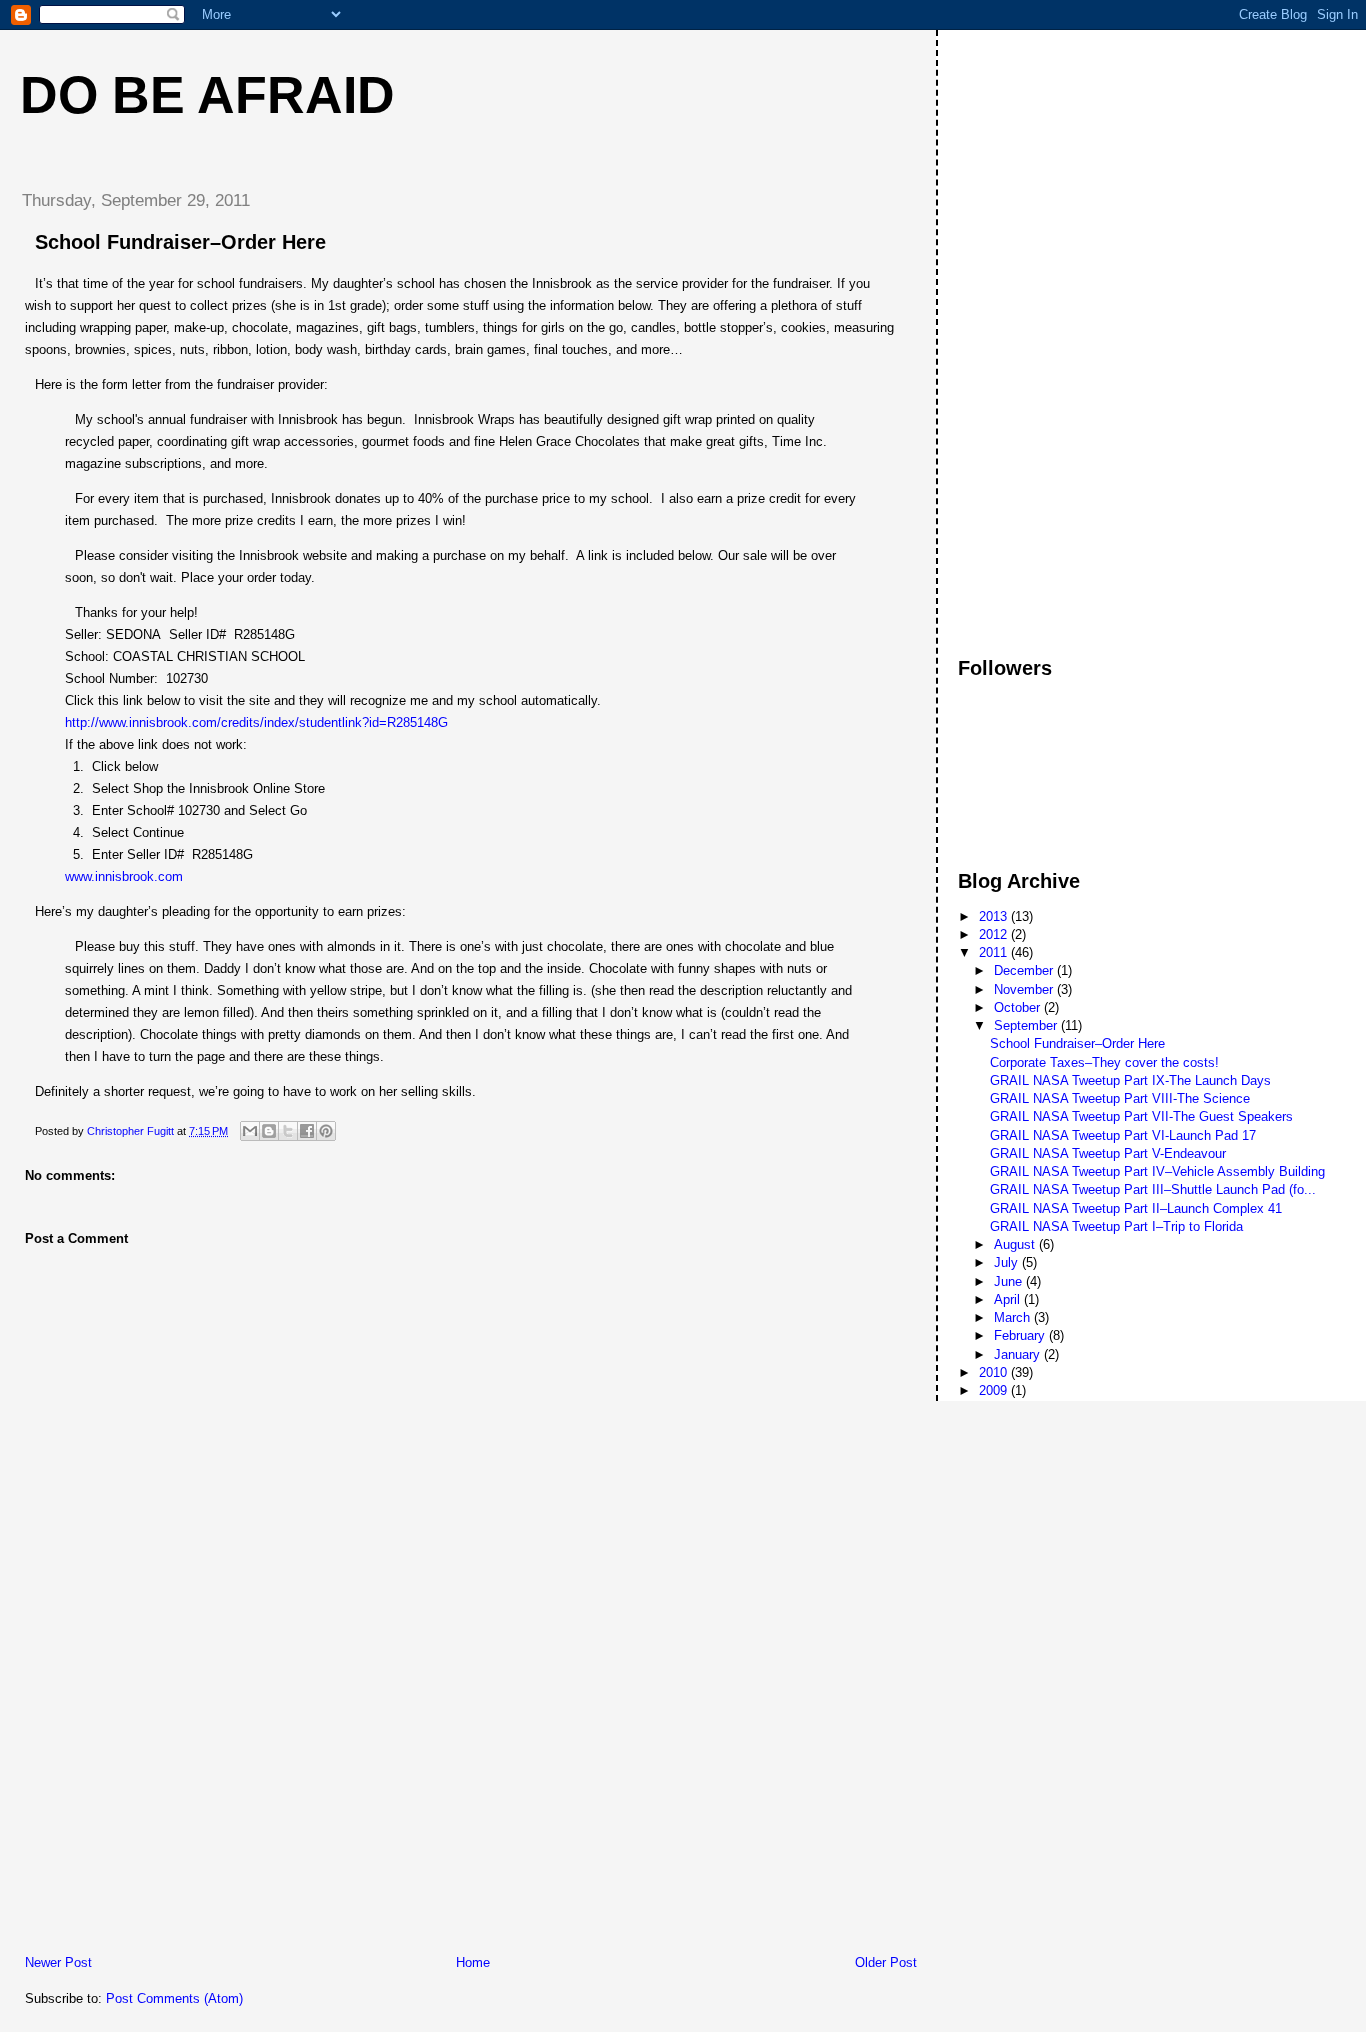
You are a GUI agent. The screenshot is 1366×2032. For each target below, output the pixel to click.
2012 (995, 934)
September (1027, 1025)
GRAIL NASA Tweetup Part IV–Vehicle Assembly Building (1157, 1171)
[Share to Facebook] (307, 1131)
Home (473, 1962)
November (1025, 989)
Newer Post (58, 1962)
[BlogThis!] (269, 1131)
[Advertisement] (155, 1814)
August (1016, 1244)
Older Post (886, 1962)
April (1009, 1299)
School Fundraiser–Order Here (1077, 1043)
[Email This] (250, 1131)
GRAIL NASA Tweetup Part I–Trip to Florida (1116, 1226)
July (1008, 1262)
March (1014, 1317)
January (1019, 1354)
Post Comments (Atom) (174, 1998)
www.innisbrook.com (124, 876)
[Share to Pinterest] (326, 1131)
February (1021, 1335)
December (1025, 970)
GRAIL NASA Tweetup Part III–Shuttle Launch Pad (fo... (1153, 1189)
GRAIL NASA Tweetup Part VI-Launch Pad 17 (1123, 1135)
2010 (995, 1372)
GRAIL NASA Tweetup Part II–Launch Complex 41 (1136, 1208)
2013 (995, 916)
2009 (995, 1390)
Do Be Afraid (207, 95)
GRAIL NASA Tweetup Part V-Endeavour (1108, 1153)
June (1010, 1281)
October (1019, 1007)
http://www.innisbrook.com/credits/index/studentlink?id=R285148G (256, 722)
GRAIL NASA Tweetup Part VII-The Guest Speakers (1141, 1116)
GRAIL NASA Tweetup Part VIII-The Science (1120, 1098)
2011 (995, 952)
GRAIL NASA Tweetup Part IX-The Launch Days (1130, 1080)
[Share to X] (288, 1131)
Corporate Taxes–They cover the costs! (1104, 1062)
